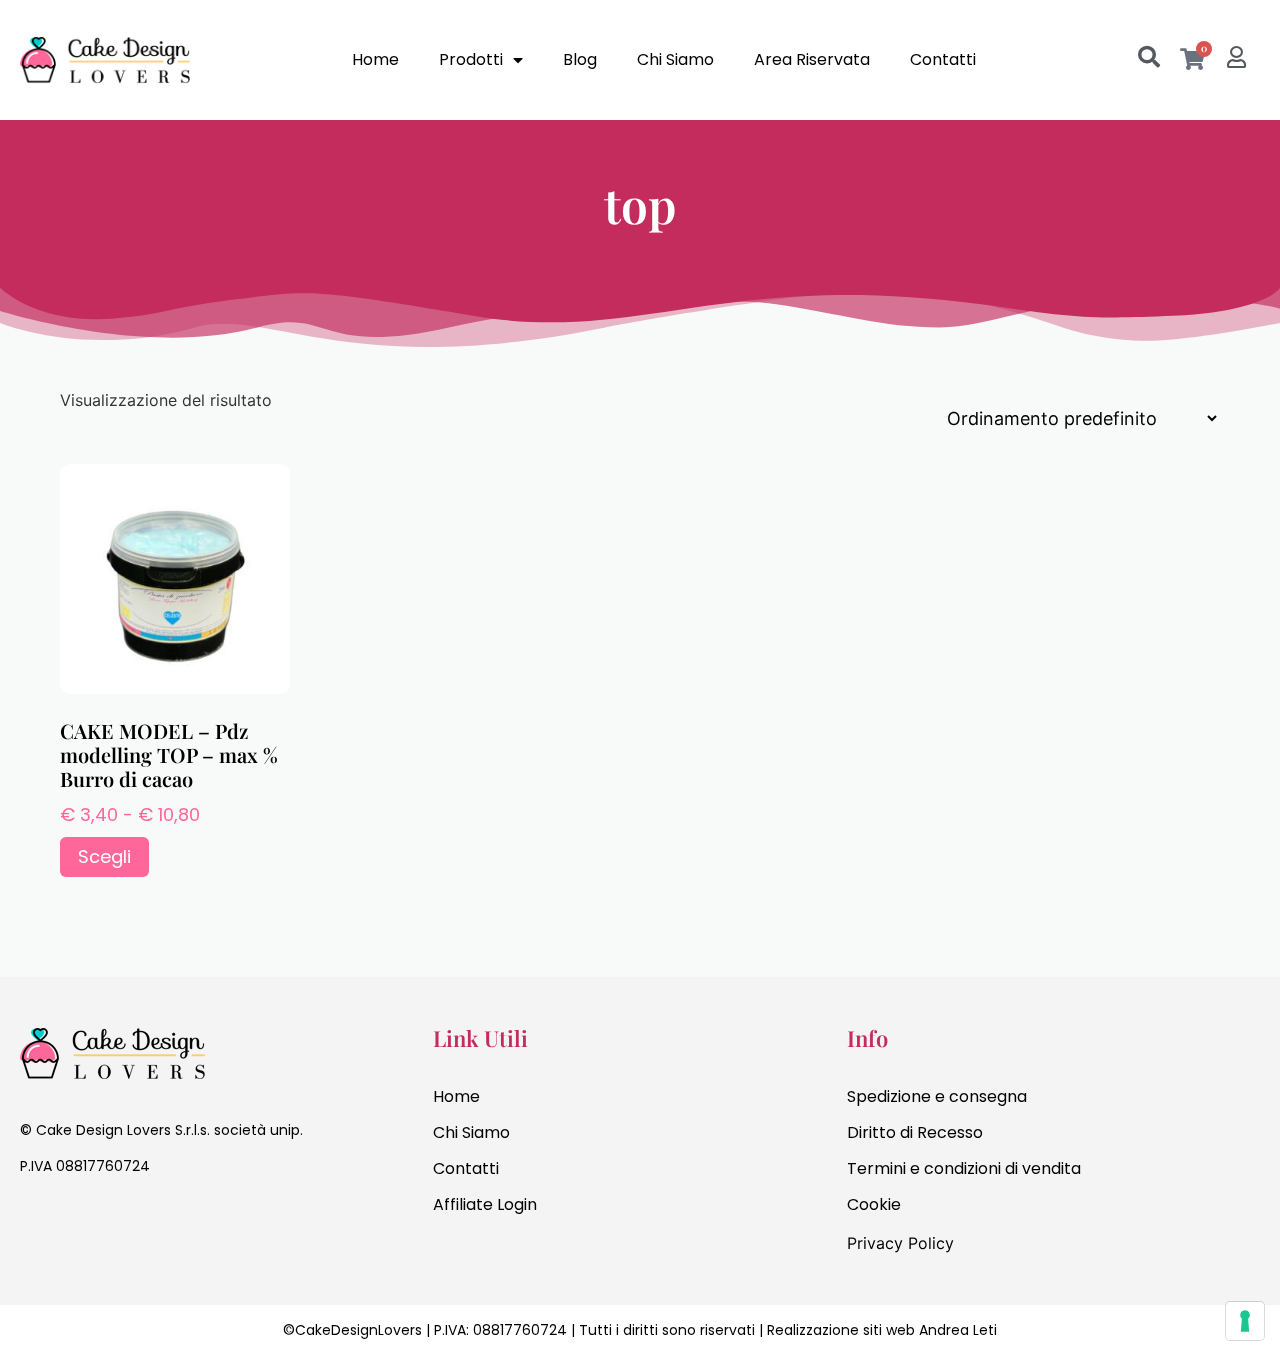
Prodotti (471, 59)
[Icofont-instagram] (70, 1221)
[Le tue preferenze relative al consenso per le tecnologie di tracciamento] (1245, 1321)
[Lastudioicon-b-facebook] (30, 1221)
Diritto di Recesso (915, 1132)
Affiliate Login (485, 1204)
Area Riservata (812, 59)
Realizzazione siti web (841, 1330)
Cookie (874, 1204)
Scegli (104, 856)
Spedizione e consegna (937, 1096)
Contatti (943, 59)
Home (375, 59)
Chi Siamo (675, 59)
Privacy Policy (900, 1243)
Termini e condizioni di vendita (964, 1168)
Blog (580, 59)
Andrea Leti (958, 1330)
